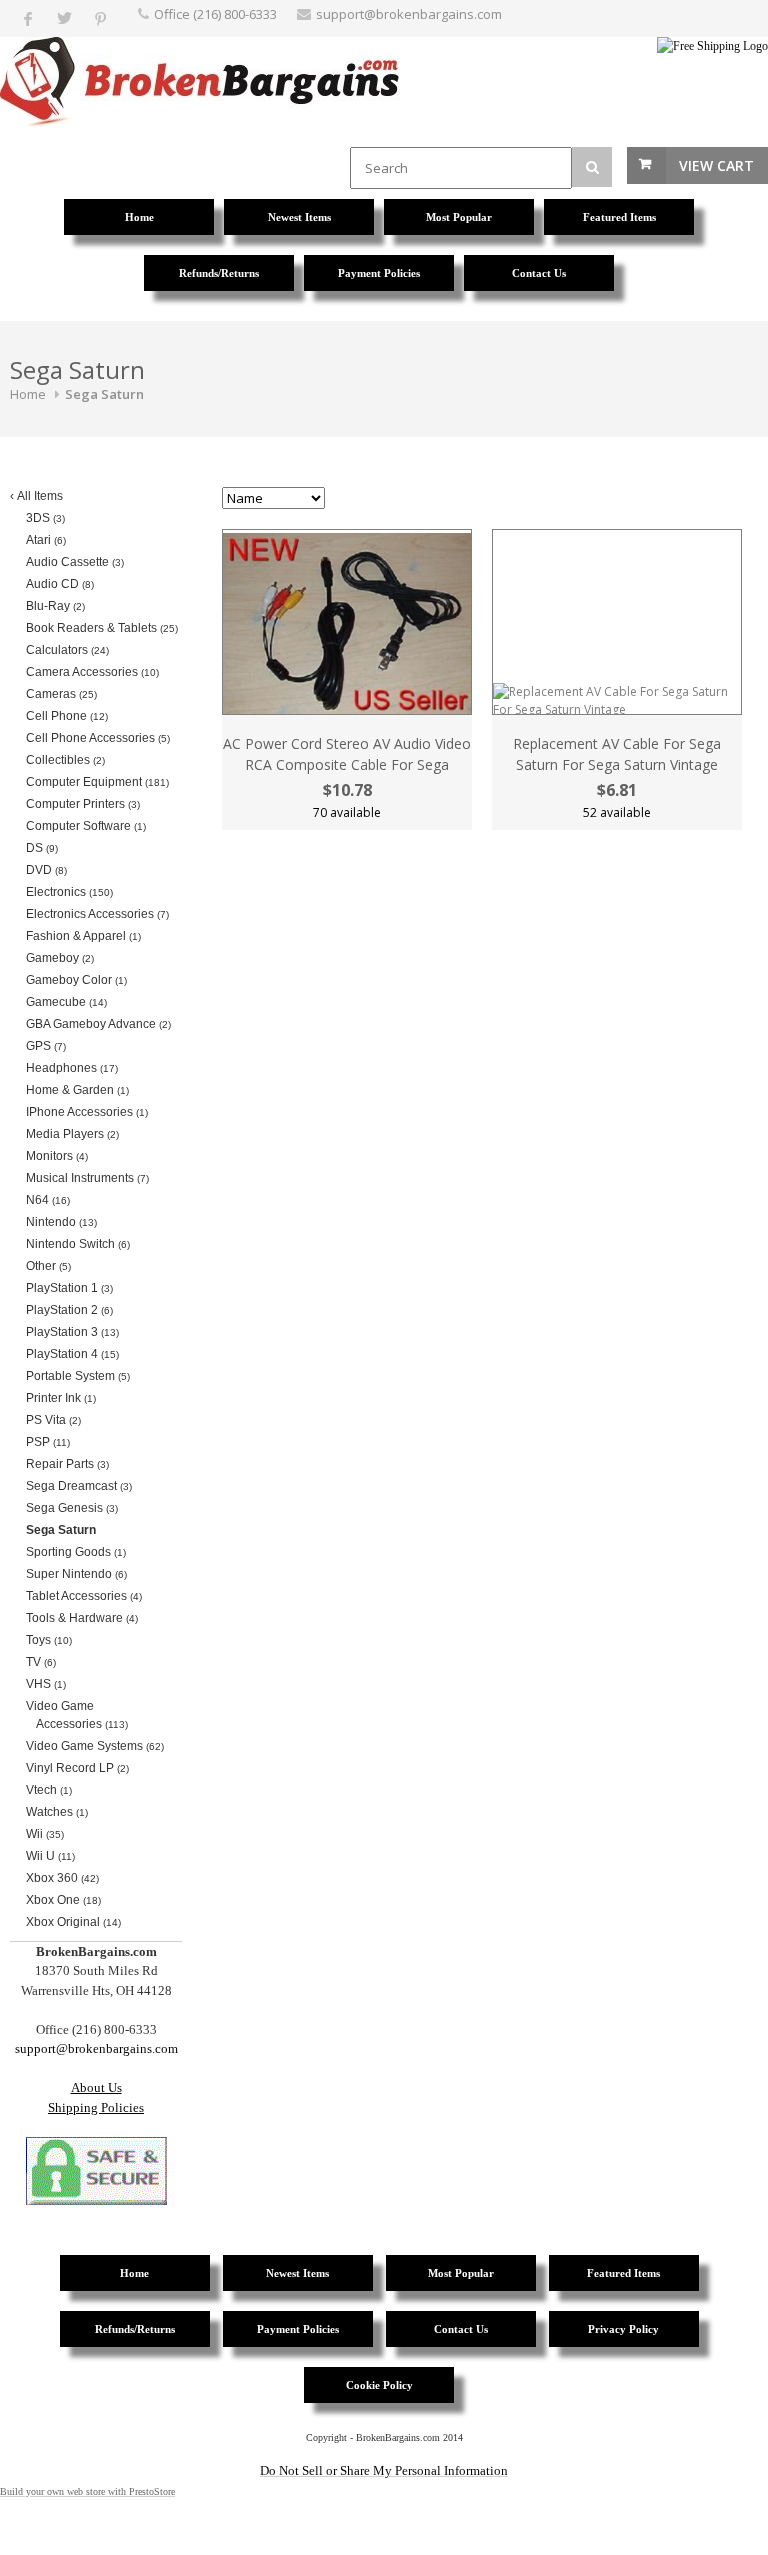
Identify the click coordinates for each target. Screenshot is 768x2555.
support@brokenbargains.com (409, 14)
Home (28, 394)
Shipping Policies (96, 2107)
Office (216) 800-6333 (215, 14)
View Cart (716, 165)
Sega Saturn (104, 394)
